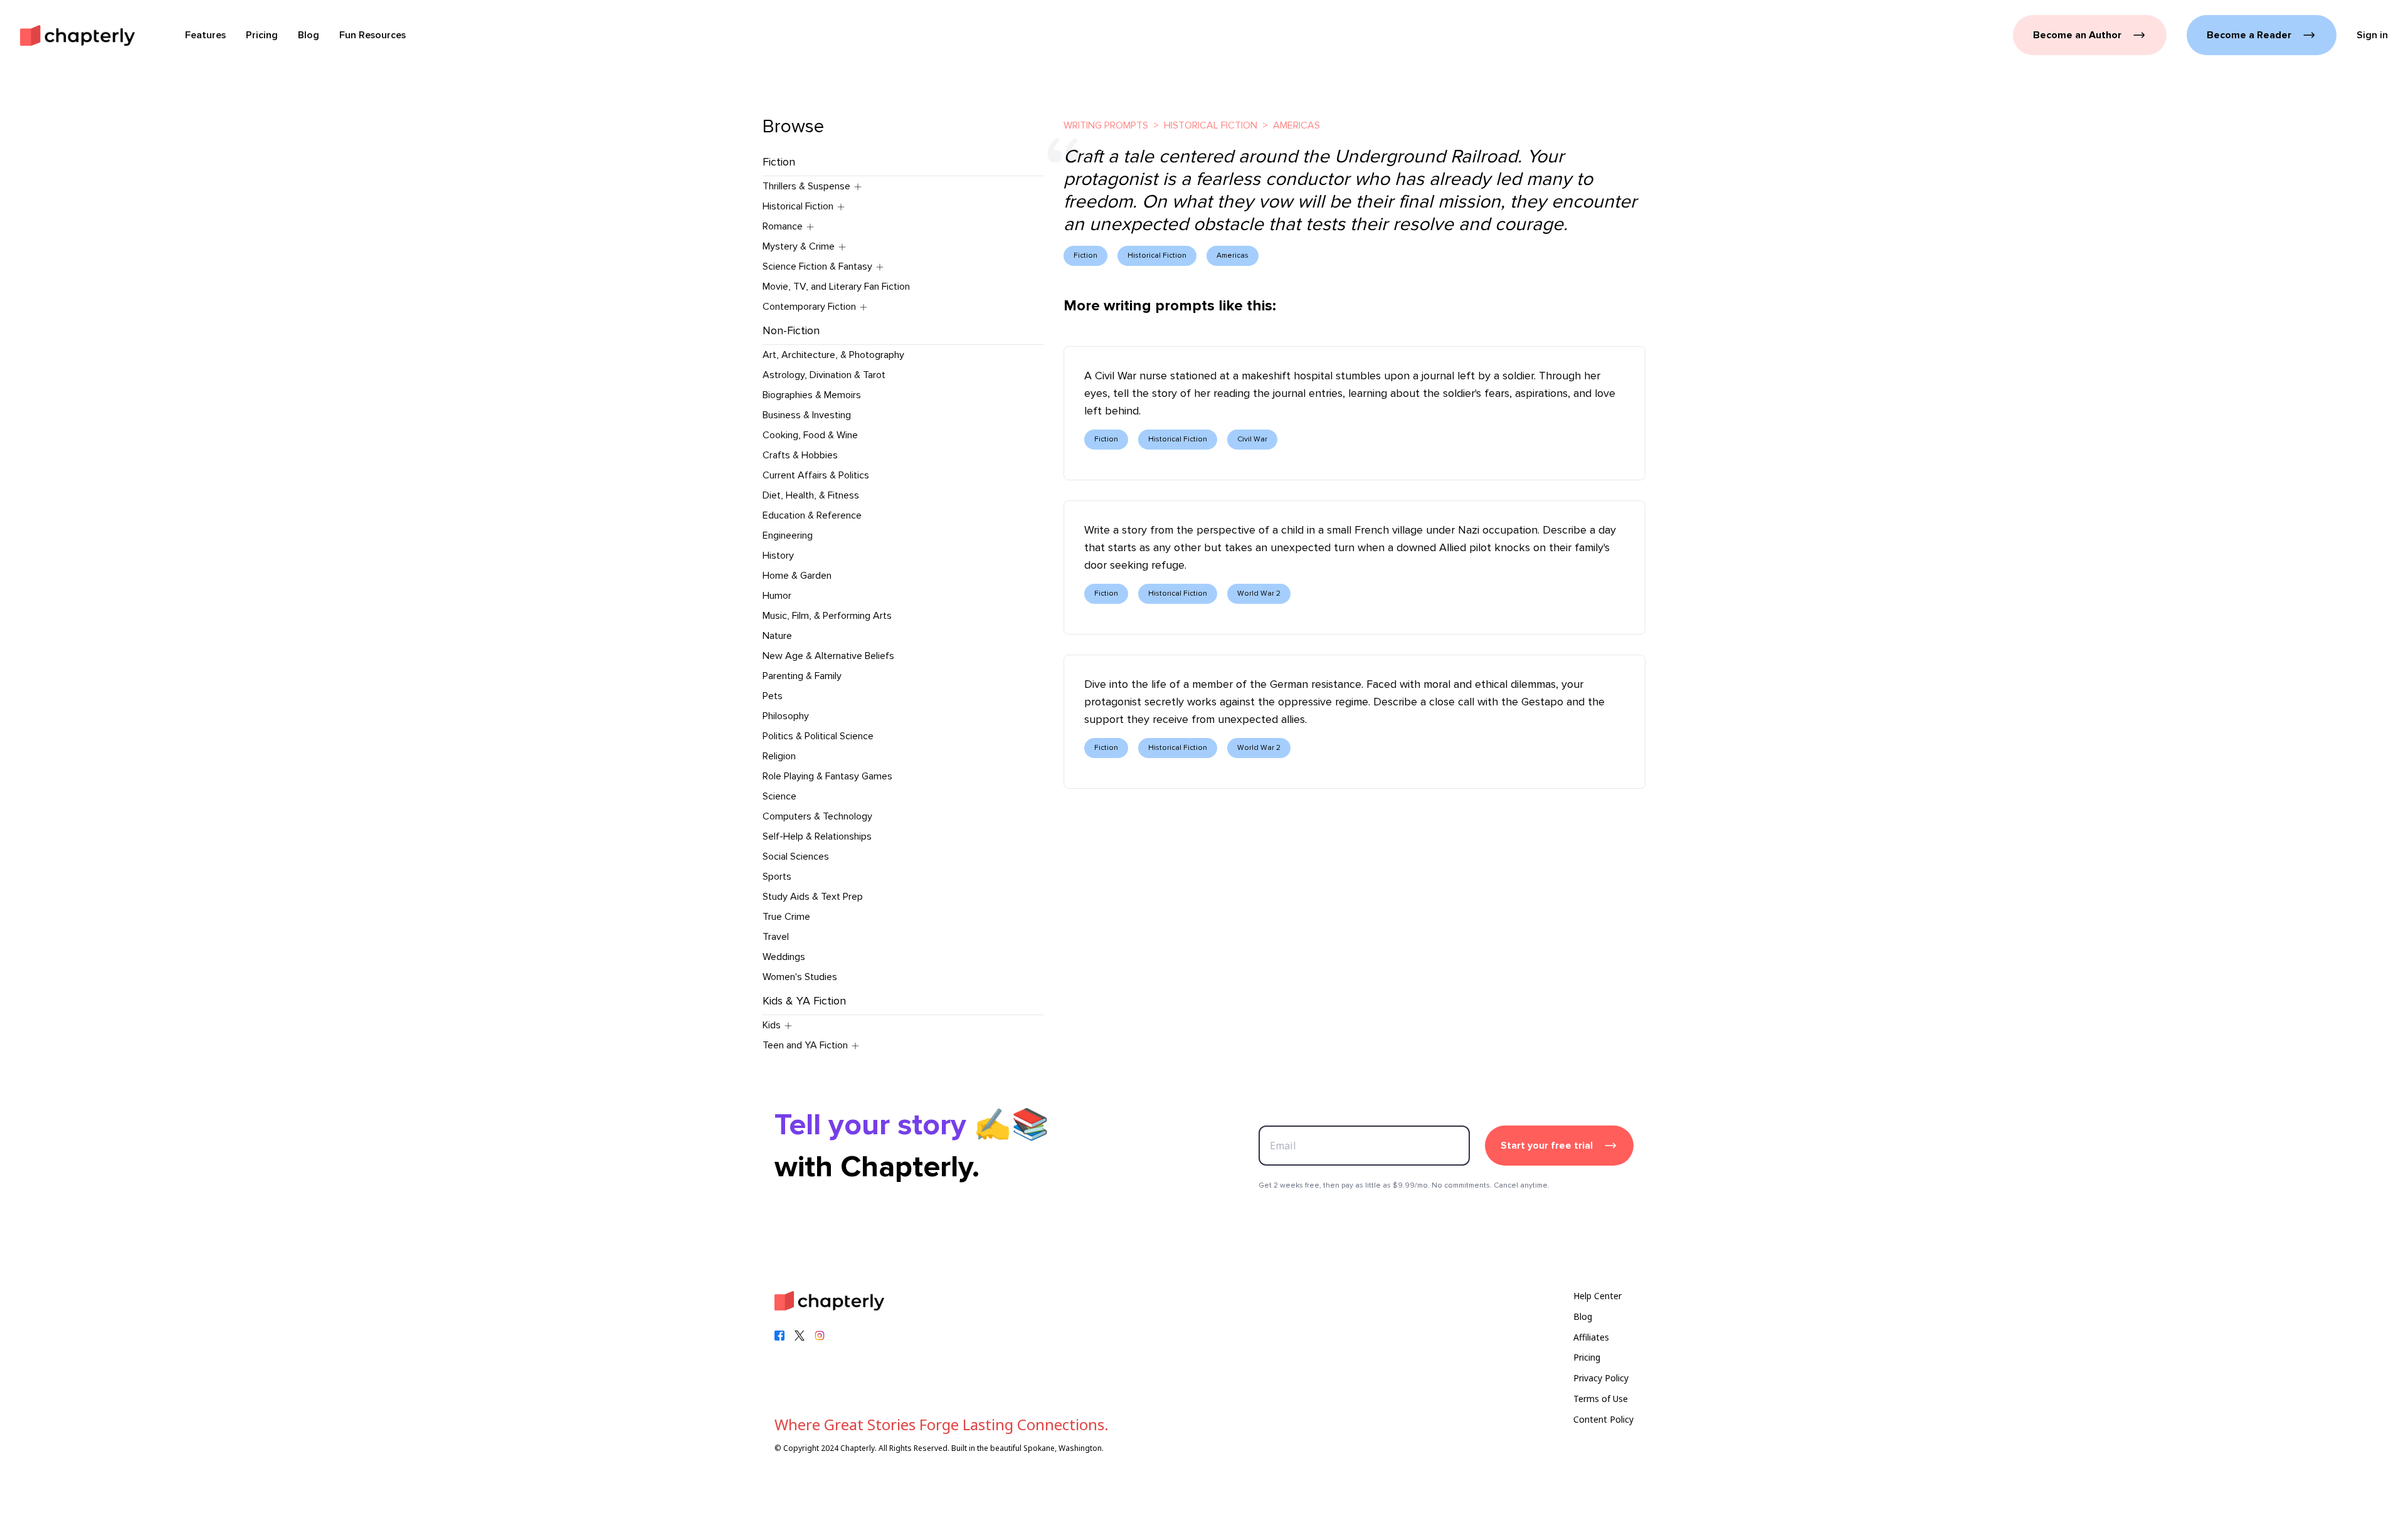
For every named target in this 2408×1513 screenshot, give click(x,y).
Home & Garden (797, 576)
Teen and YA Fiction (805, 1045)
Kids (772, 1025)
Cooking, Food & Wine (810, 435)
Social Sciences (796, 857)
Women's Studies (800, 977)
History (778, 556)
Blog (1583, 1316)
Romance (783, 226)
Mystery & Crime (799, 246)
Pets (773, 696)
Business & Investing (807, 415)
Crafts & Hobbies (800, 455)
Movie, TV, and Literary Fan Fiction (836, 287)
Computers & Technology (817, 816)
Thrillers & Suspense (806, 186)
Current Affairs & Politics (816, 475)
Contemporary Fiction (809, 307)
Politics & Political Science (818, 736)
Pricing (1587, 1357)
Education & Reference (812, 515)
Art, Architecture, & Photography (833, 355)
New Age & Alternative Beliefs (828, 656)
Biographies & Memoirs (812, 395)
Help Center (1597, 1296)
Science (779, 796)
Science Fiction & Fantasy (817, 266)
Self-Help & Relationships (817, 836)
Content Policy (1603, 1419)
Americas (1296, 125)
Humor (777, 596)
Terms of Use (1601, 1399)
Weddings (784, 957)
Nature (777, 636)
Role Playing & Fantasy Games (827, 776)
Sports (777, 877)
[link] (77, 35)
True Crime (786, 917)
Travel (776, 937)
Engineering (788, 535)
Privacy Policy (1601, 1378)
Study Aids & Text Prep (813, 897)
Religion (779, 756)
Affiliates (1591, 1337)
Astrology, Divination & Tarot (824, 375)
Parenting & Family (802, 676)
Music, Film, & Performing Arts (827, 616)
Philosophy (786, 716)
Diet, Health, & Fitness (811, 495)
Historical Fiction (798, 206)
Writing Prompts (1106, 125)
